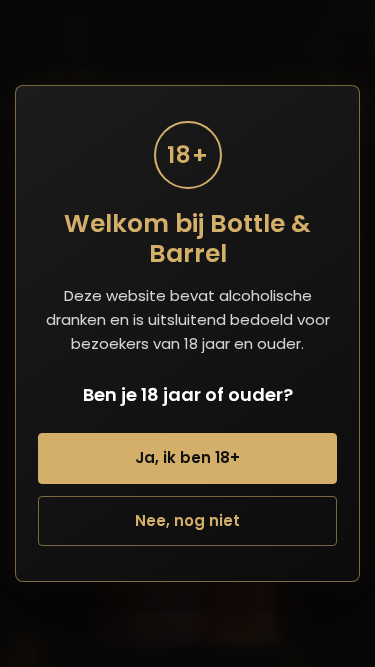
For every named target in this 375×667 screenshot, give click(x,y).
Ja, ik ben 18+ (187, 457)
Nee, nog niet (187, 520)
